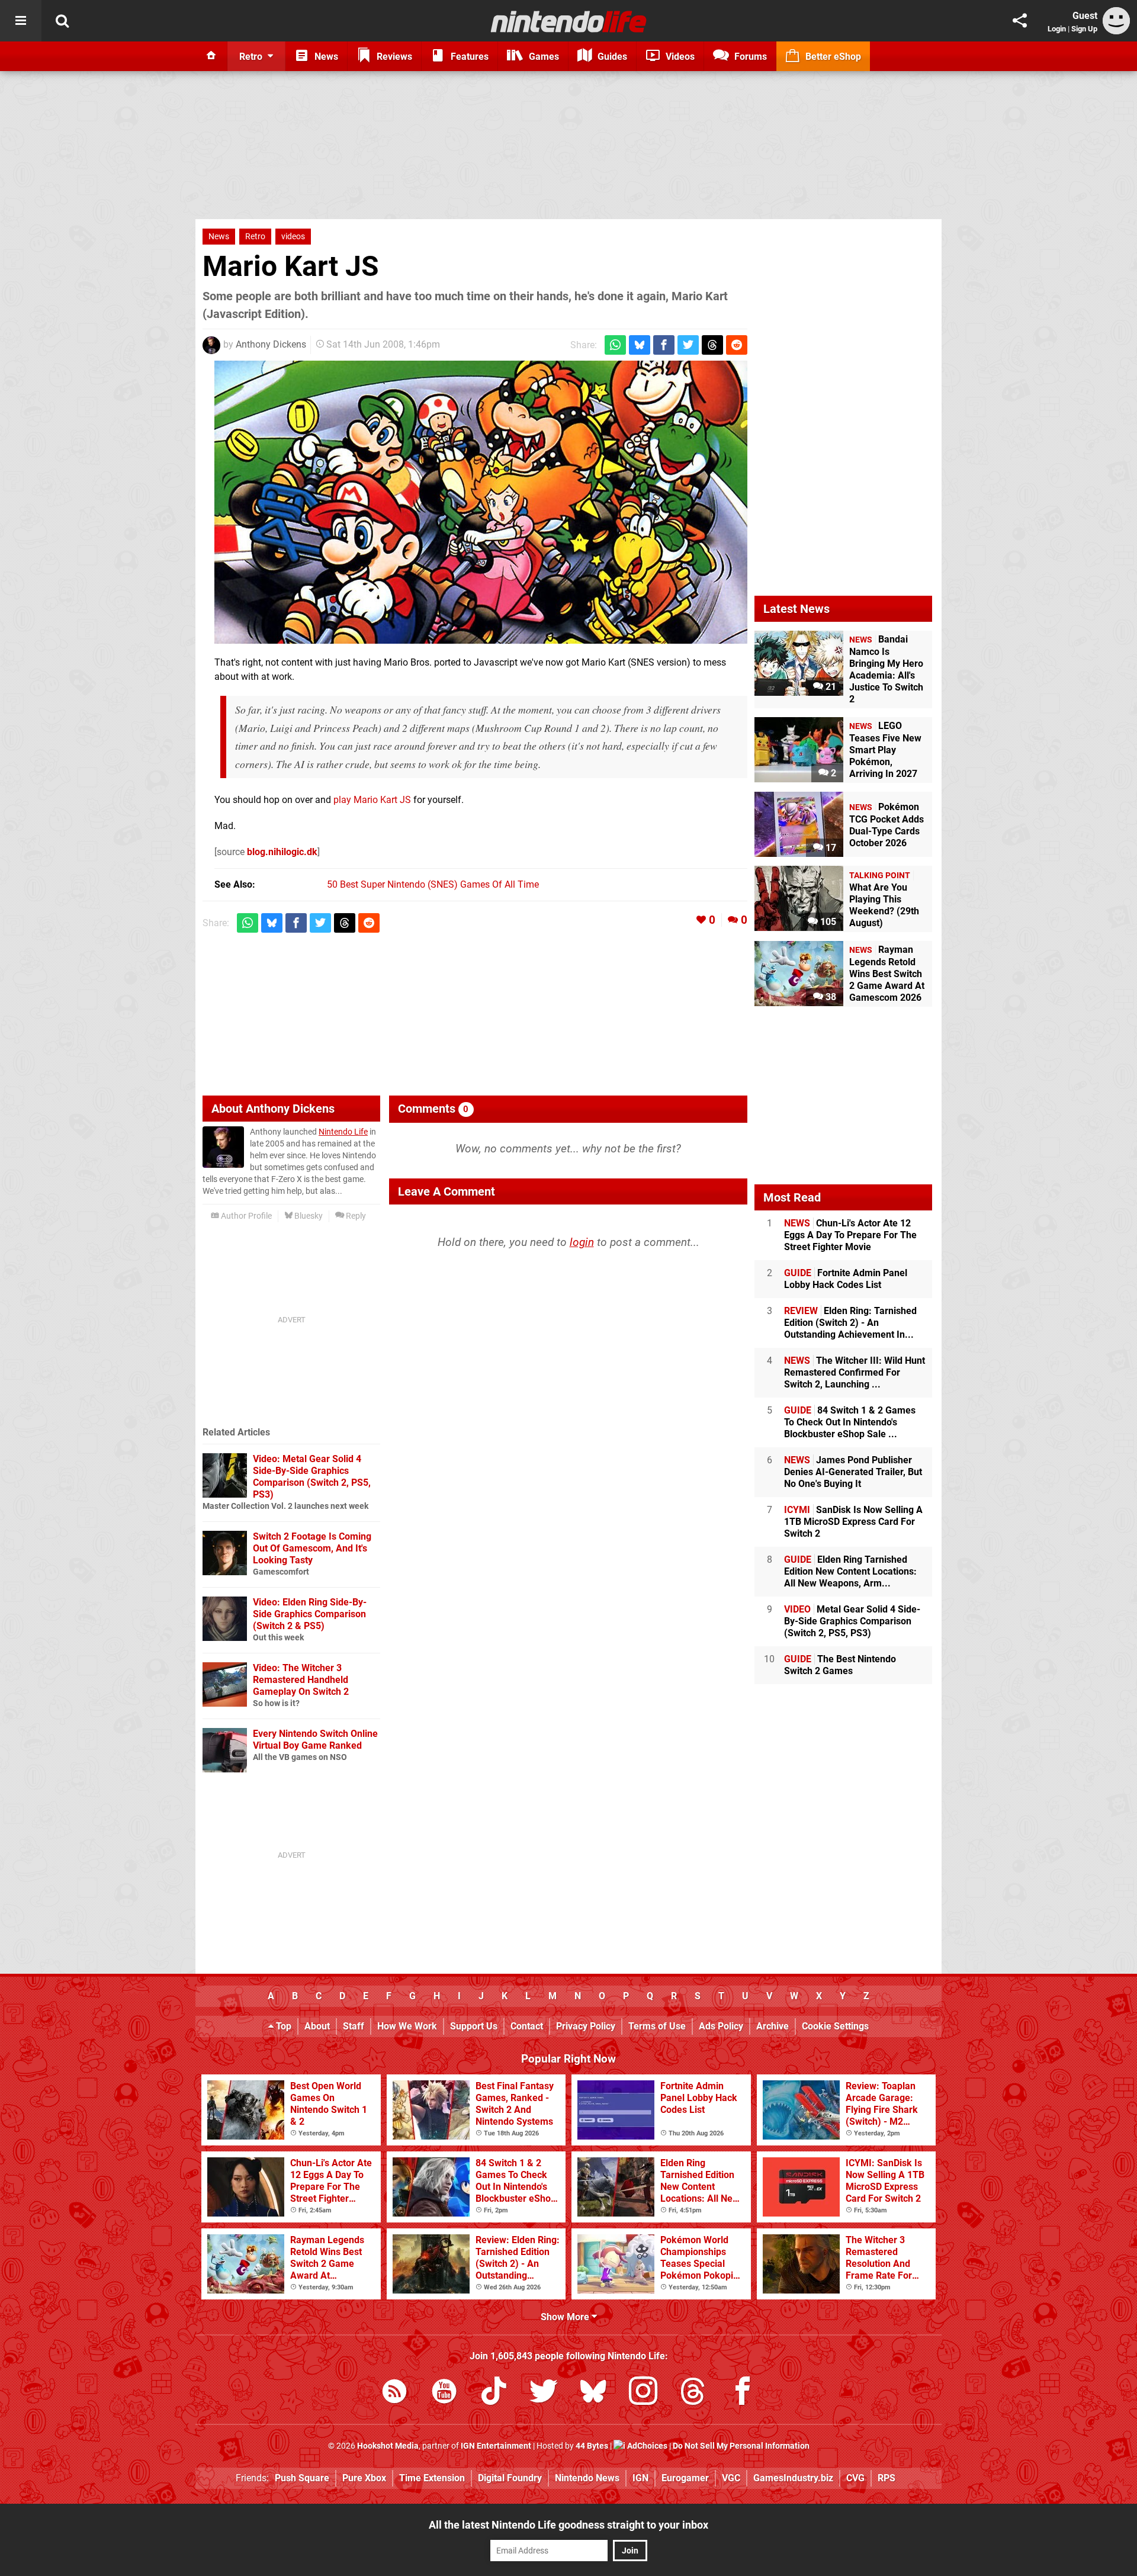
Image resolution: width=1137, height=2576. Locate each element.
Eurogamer (685, 2478)
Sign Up (1084, 29)
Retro (255, 237)
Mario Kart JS (291, 266)
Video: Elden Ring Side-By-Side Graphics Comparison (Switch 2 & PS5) (310, 1614)
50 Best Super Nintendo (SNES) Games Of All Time (433, 884)
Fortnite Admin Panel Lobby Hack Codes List (846, 1279)
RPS (887, 2478)
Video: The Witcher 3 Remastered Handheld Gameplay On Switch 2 (301, 1680)
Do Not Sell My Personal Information (741, 2446)
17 (830, 848)
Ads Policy (721, 2026)
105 (827, 922)
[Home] (211, 56)
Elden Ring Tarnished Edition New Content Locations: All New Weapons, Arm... (850, 1571)
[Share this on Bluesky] (640, 345)
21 (830, 687)
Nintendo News (587, 2478)
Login (1057, 29)
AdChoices (646, 2446)
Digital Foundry (510, 2478)
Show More (566, 2317)
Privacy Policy (586, 2026)
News (219, 237)
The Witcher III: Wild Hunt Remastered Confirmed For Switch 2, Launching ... (855, 1372)
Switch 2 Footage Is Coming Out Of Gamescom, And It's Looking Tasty (312, 1548)
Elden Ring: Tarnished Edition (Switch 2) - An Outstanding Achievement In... (850, 1323)
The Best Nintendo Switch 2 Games (840, 1665)
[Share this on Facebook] (664, 345)
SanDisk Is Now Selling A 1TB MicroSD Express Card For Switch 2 (853, 1522)
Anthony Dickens (271, 344)
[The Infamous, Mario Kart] (481, 502)
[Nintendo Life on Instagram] (643, 2393)
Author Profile (245, 1216)
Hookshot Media (388, 2446)
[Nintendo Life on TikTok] (494, 2393)
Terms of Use (657, 2026)
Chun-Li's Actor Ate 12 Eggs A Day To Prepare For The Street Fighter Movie (850, 1235)
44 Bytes (592, 2446)
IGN (640, 2478)
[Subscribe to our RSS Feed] (394, 2393)
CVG (855, 2478)
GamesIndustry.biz (793, 2478)
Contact (527, 2026)
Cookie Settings (835, 2026)
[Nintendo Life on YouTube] (444, 2393)
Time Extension (432, 2478)
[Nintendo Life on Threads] (693, 2393)
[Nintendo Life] (569, 21)
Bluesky (308, 1216)
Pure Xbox (364, 2478)
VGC (731, 2478)
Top (282, 2026)
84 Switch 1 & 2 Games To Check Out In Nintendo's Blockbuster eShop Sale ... (850, 1422)
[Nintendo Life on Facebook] (743, 2393)
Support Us (474, 2026)
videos (293, 237)
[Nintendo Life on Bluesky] (593, 2393)
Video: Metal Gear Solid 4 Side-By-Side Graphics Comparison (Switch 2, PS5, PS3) (312, 1477)
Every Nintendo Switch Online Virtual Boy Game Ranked (315, 1740)
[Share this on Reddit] (737, 345)
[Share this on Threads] (712, 345)
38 (830, 997)
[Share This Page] (1020, 21)
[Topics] (21, 21)
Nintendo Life (343, 1132)
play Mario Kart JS (372, 800)
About (317, 2026)
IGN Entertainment (496, 2446)
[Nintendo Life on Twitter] (544, 2393)
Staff (354, 2026)
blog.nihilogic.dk (282, 852)
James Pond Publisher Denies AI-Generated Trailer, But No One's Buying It (853, 1472)
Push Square (302, 2478)
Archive (773, 2026)
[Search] (62, 21)
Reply (355, 1216)
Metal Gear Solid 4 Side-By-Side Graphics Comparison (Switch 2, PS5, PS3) (852, 1621)
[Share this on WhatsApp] (615, 345)
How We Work (407, 2026)
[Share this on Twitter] (688, 345)
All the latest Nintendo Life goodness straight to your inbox (568, 2525)
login (582, 1242)
